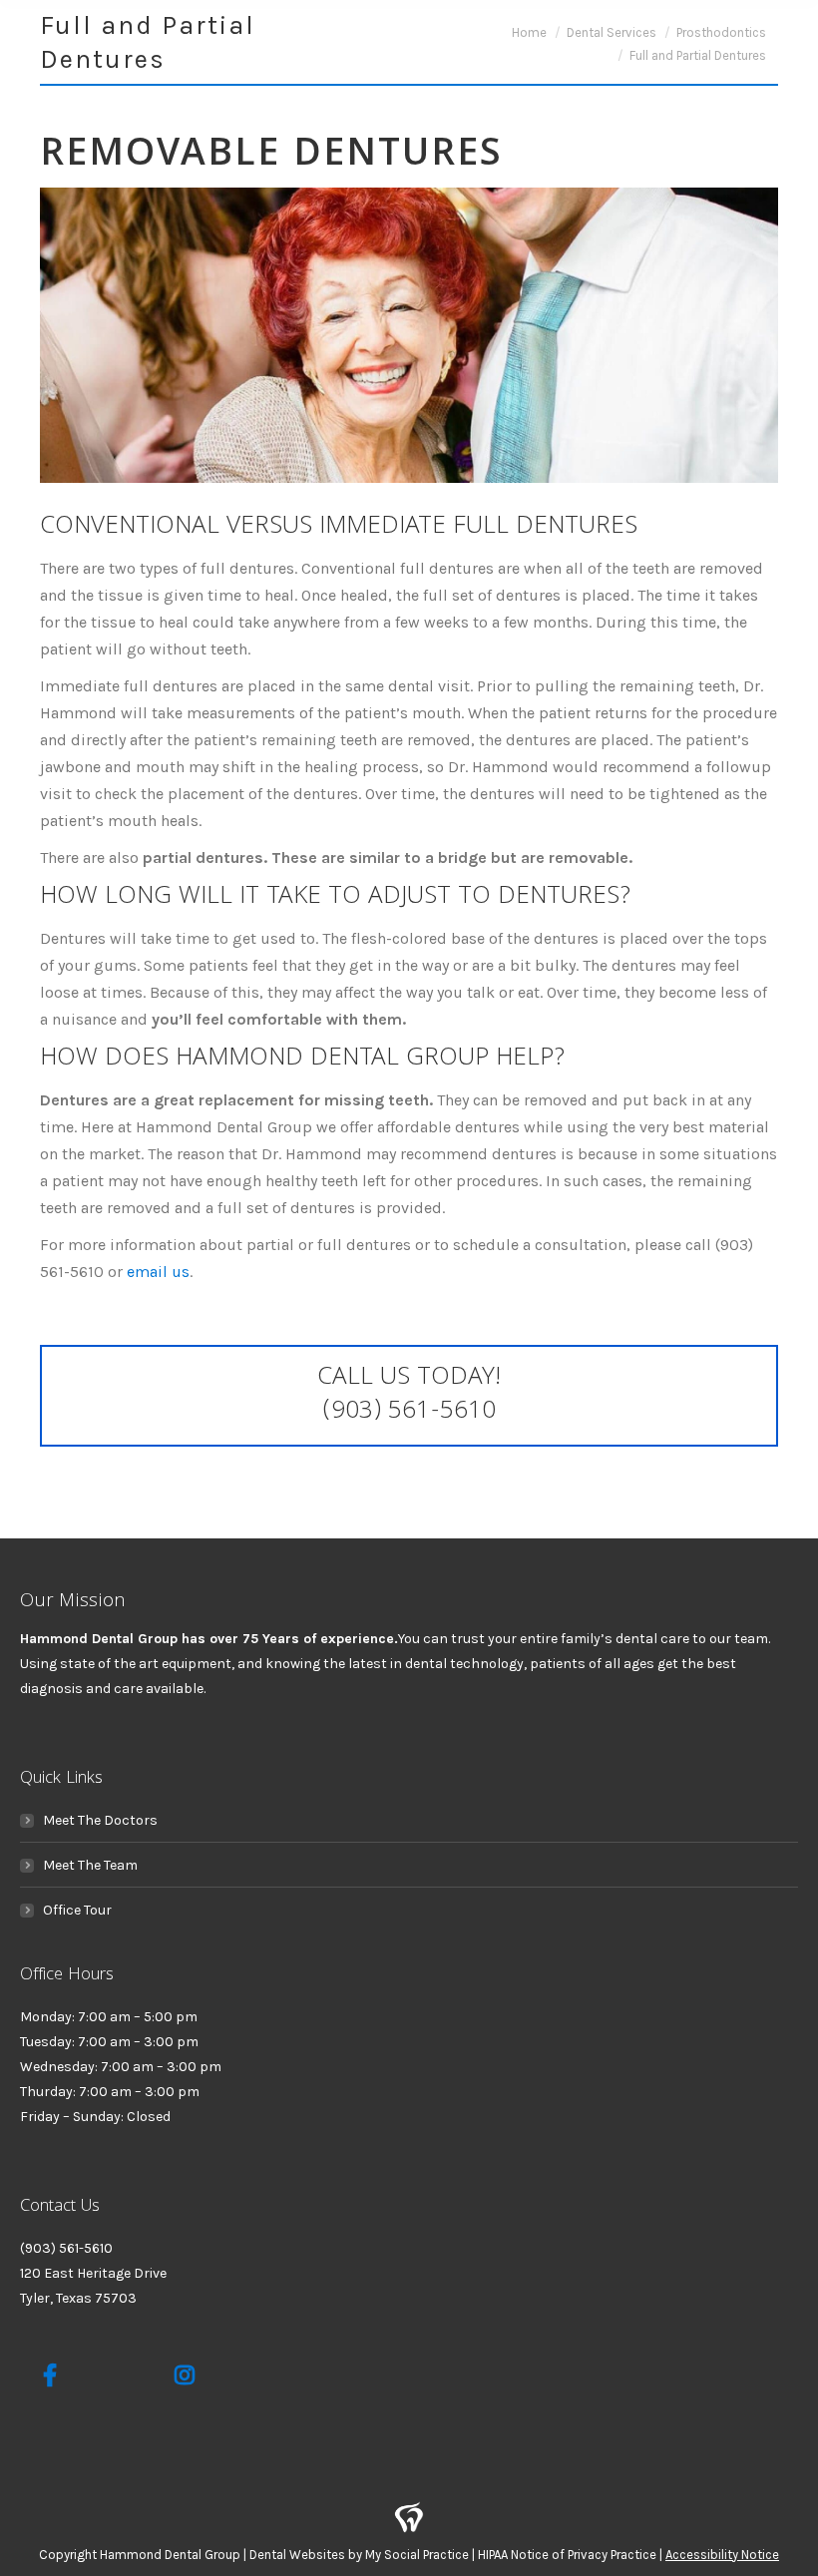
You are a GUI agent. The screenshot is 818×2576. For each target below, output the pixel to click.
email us (158, 1272)
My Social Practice (415, 2555)
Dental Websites (297, 2555)
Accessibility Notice (722, 2555)
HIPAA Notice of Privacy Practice (567, 2555)
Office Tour (77, 1910)
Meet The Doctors (100, 1820)
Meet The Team (90, 1865)
